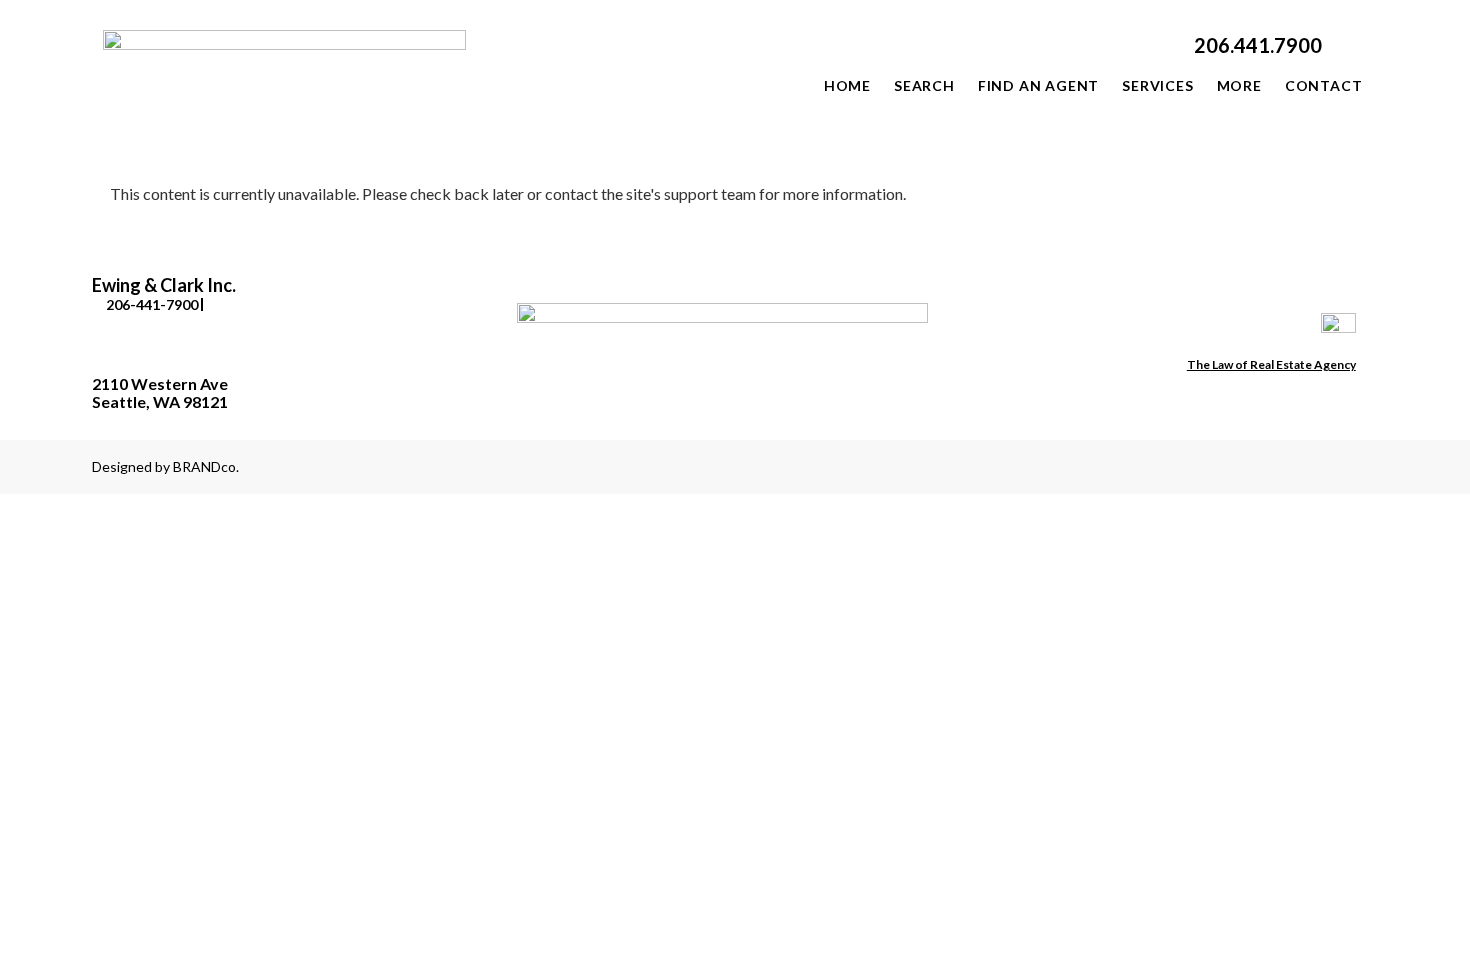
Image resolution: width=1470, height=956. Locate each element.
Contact (1324, 85)
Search (924, 85)
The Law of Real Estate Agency (1271, 364)
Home (847, 85)
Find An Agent (1038, 85)
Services (1157, 85)
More (1239, 85)
